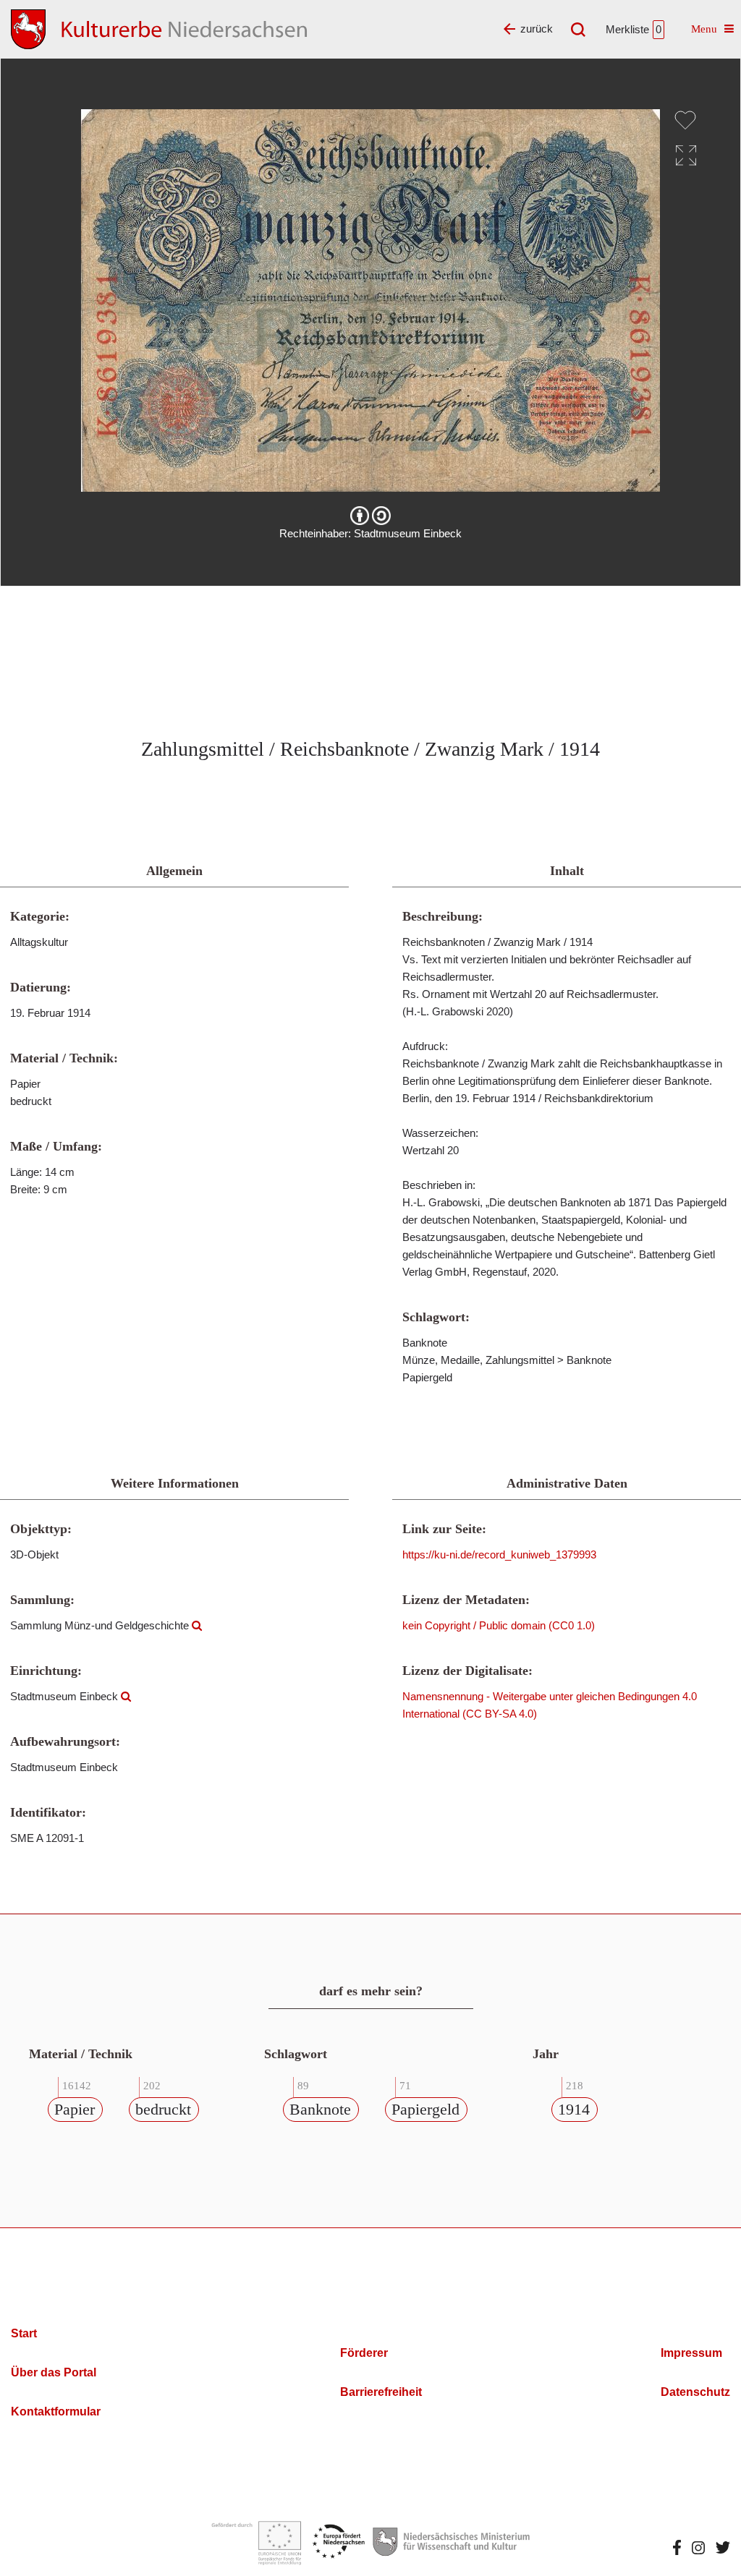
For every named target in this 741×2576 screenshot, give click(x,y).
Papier (75, 2109)
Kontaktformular (56, 2411)
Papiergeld (425, 2109)
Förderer (364, 2353)
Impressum (691, 2353)
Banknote (320, 2109)
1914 (574, 2109)
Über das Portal (54, 2372)
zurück (537, 29)
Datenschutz (695, 2392)
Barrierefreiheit (381, 2392)
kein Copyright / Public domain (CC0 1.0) (499, 1625)
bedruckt (163, 2109)
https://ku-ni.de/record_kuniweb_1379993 (499, 1554)
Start (24, 2333)
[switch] (685, 120)
